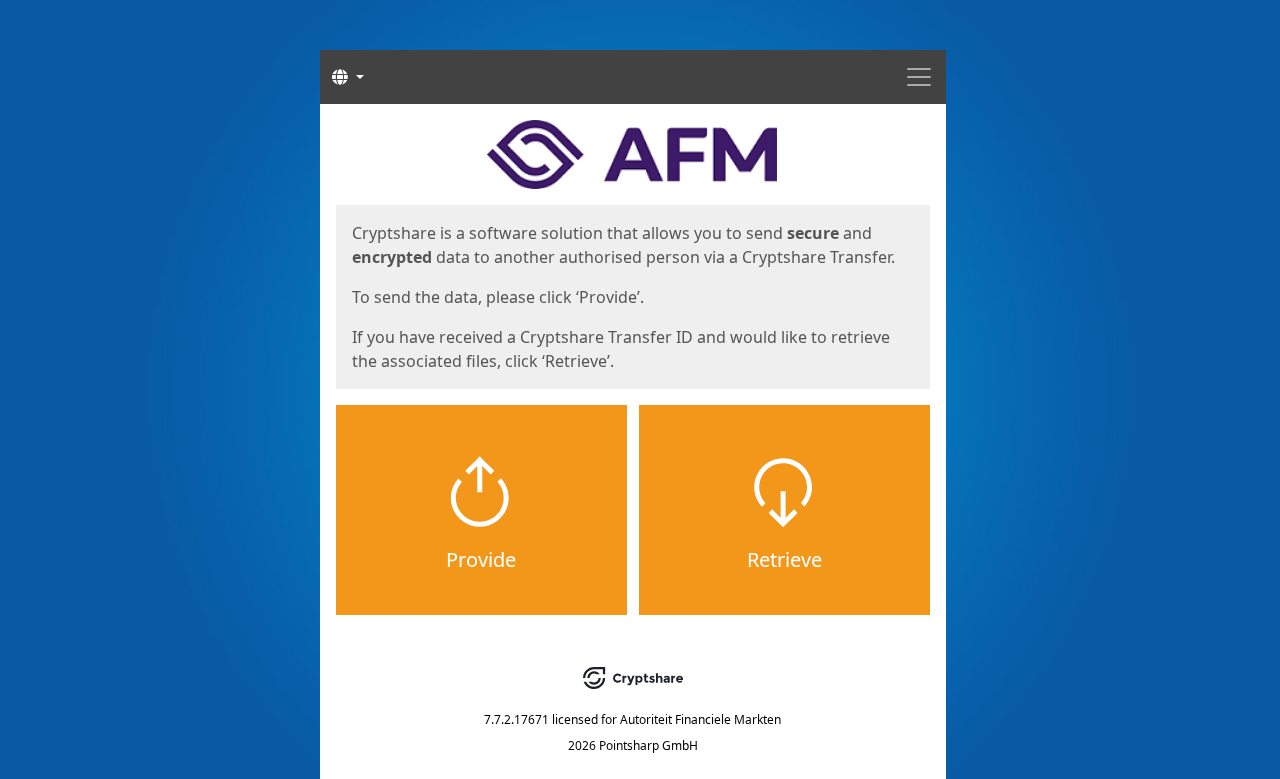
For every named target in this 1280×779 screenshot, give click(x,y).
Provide (481, 559)
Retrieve (784, 559)
